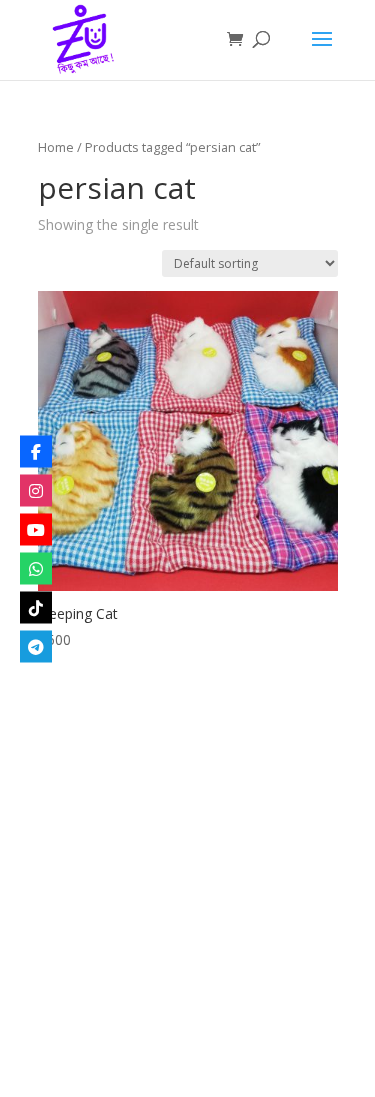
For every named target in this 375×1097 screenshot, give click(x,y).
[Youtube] (36, 529)
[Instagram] (36, 490)
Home (56, 147)
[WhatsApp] (36, 568)
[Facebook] (36, 451)
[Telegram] (36, 646)
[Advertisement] (187, 898)
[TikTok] (36, 607)
